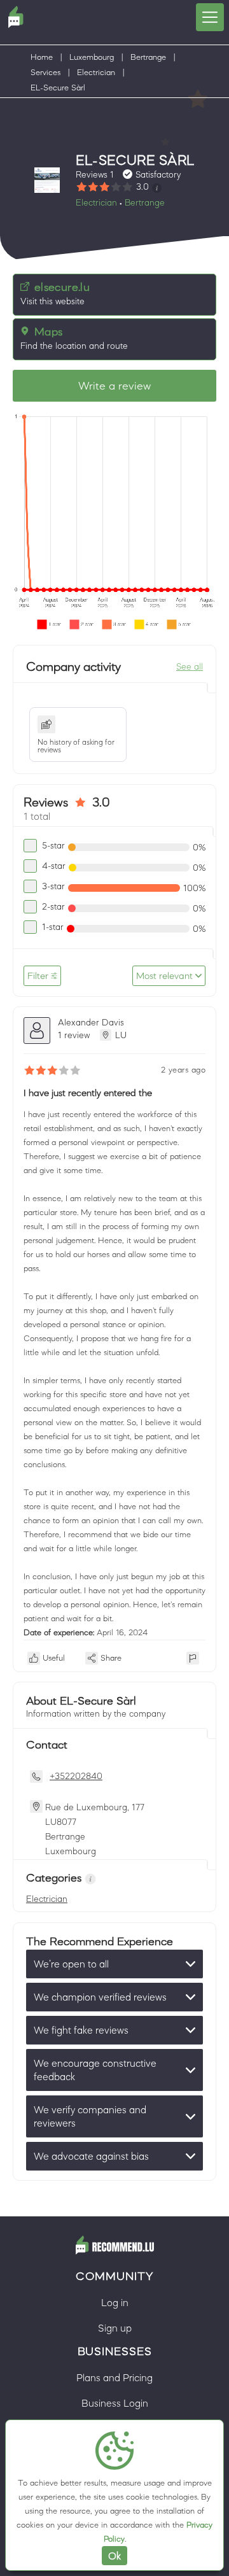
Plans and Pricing (114, 2377)
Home (42, 57)
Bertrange (148, 57)
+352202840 (76, 1776)
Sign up (115, 2328)
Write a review (114, 386)
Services (45, 72)
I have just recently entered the (88, 1093)
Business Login (115, 2403)
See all (190, 666)
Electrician (96, 72)
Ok (114, 2556)
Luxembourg (92, 57)
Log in (115, 2302)
